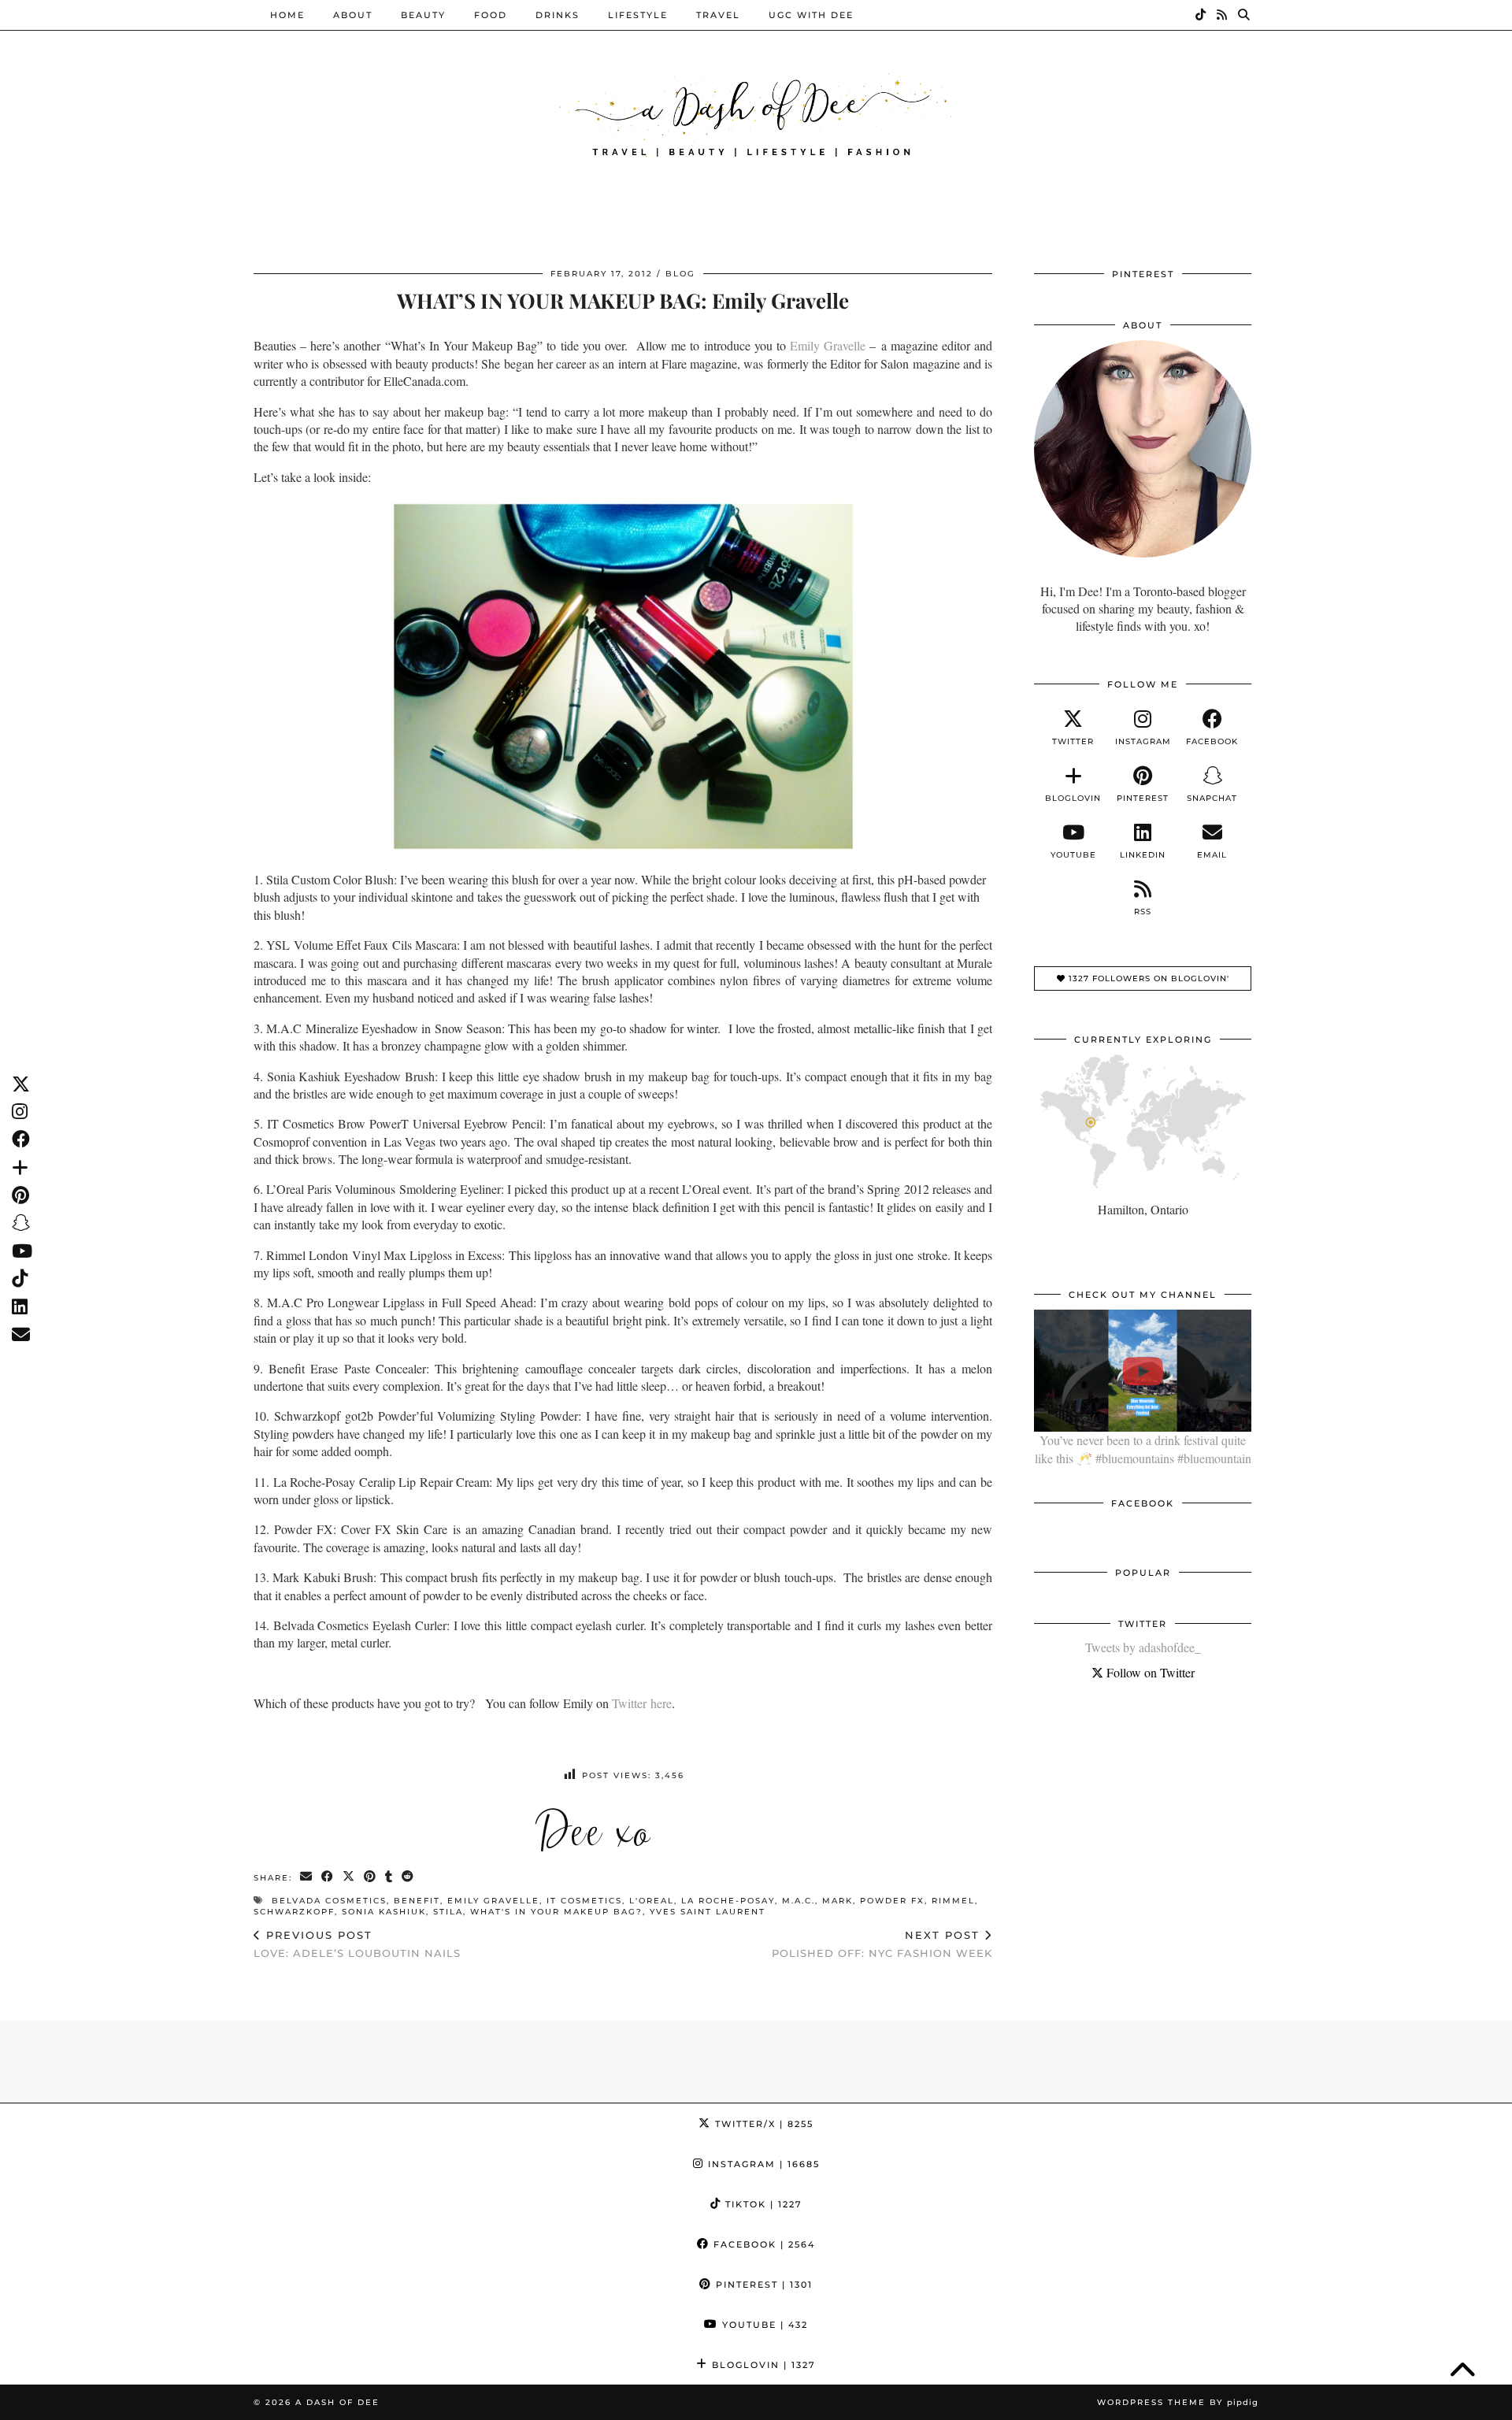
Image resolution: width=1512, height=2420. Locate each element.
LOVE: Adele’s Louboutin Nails (357, 1944)
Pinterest (762, 2285)
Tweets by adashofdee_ (1143, 1647)
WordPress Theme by (1178, 2402)
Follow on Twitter (1149, 1672)
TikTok (762, 2204)
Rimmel (953, 1901)
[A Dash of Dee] (756, 113)
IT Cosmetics (584, 1901)
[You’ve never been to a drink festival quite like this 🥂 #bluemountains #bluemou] (1143, 1371)
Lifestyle (638, 15)
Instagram (762, 2164)
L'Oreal (652, 1901)
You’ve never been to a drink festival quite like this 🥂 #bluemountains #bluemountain (1143, 1449)
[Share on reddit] (408, 1877)
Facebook (762, 2244)
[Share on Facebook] (328, 1877)
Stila (448, 1912)
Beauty (423, 15)
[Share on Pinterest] (371, 1877)
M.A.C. (799, 1901)
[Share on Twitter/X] (349, 1877)
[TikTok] (1201, 15)
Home (287, 15)
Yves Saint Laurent (708, 1912)
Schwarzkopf (294, 1912)
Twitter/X (762, 2124)
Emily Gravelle (828, 345)
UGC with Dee (811, 15)
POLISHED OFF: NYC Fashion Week (882, 1944)
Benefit (417, 1901)
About (353, 15)
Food (491, 15)
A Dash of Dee (337, 2402)
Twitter (629, 1703)
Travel (718, 15)
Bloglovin (762, 2365)
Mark (838, 1901)
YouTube (763, 2325)
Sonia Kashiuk (384, 1912)
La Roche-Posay (728, 1901)
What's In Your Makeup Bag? (556, 1912)
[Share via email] (307, 1877)
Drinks (558, 15)
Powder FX (892, 1901)
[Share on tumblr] (389, 1877)
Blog (680, 274)
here (659, 1703)
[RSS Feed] (1223, 15)
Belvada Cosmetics (329, 1901)
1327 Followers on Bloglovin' (1147, 978)
